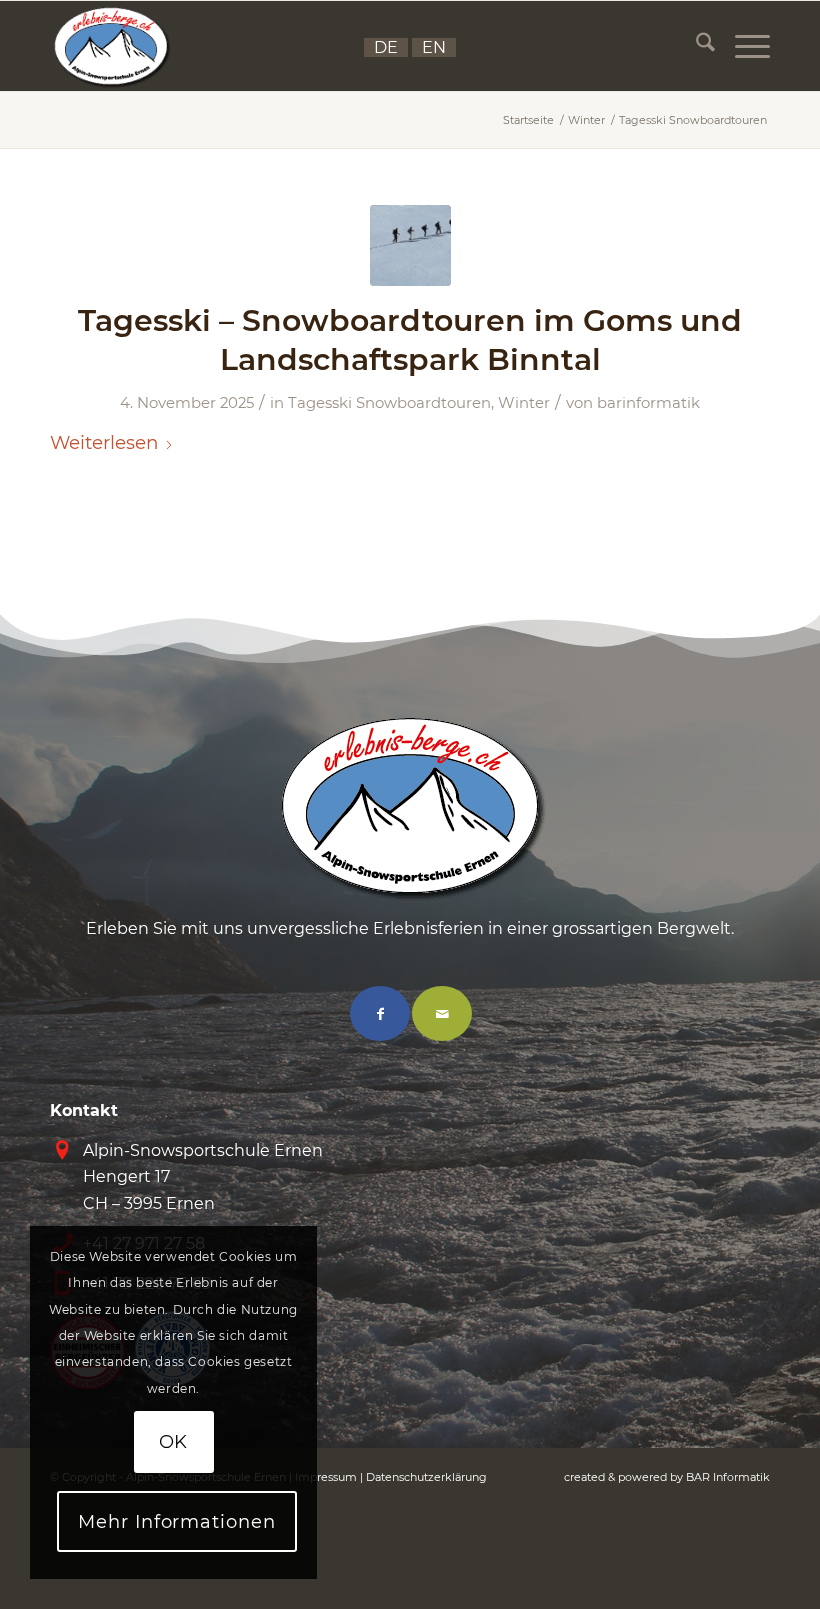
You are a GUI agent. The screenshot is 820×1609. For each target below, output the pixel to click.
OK (174, 1442)
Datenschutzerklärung (426, 1477)
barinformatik (648, 403)
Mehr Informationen (176, 1522)
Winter (524, 403)
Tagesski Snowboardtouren (389, 403)
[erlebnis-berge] (111, 46)
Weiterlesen (104, 442)
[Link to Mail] (442, 1013)
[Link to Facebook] (380, 1013)
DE (386, 47)
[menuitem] (695, 46)
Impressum (326, 1477)
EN (434, 47)
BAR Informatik (728, 1477)
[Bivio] (410, 245)
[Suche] (695, 46)
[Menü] (742, 46)
